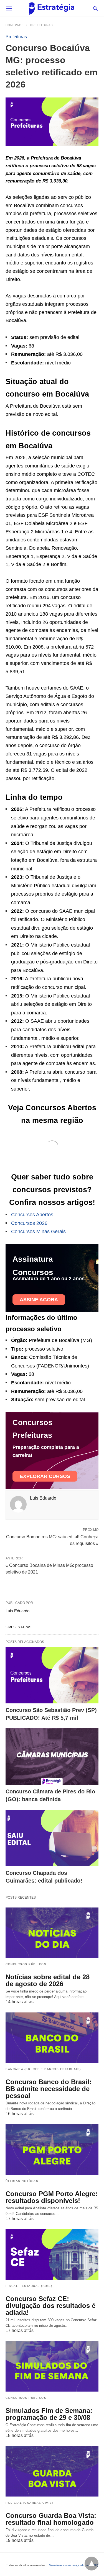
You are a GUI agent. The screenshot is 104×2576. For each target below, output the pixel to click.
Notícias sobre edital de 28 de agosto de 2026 (48, 1980)
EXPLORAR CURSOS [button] (45, 1476)
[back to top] (92, 2564)
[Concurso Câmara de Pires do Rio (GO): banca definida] (52, 1757)
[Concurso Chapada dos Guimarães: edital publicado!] (52, 1838)
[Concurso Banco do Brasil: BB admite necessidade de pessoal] (52, 2038)
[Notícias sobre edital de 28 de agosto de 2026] (52, 1933)
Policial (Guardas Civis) (29, 2503)
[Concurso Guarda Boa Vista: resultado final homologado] (52, 2471)
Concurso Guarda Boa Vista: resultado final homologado (51, 2519)
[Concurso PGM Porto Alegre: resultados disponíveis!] (52, 2150)
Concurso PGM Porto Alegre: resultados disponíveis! (52, 2197)
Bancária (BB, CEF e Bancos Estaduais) (43, 2069)
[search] (95, 8)
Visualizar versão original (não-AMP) (74, 2565)
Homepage (15, 25)
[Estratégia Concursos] (52, 8)
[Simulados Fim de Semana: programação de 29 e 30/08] (52, 2366)
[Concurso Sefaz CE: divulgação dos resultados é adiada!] (52, 2254)
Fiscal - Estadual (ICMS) (29, 2286)
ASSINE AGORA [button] (39, 1300)
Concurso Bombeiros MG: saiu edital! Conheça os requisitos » (52, 1540)
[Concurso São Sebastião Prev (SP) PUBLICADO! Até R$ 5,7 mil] (52, 1675)
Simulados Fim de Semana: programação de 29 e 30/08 (49, 2414)
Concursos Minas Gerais (38, 1232)
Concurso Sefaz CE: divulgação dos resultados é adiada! (50, 2306)
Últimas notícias (22, 2181)
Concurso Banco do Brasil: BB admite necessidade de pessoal (49, 2089)
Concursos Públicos (26, 1964)
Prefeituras (42, 25)
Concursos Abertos (32, 1215)
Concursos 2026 (29, 1223)
